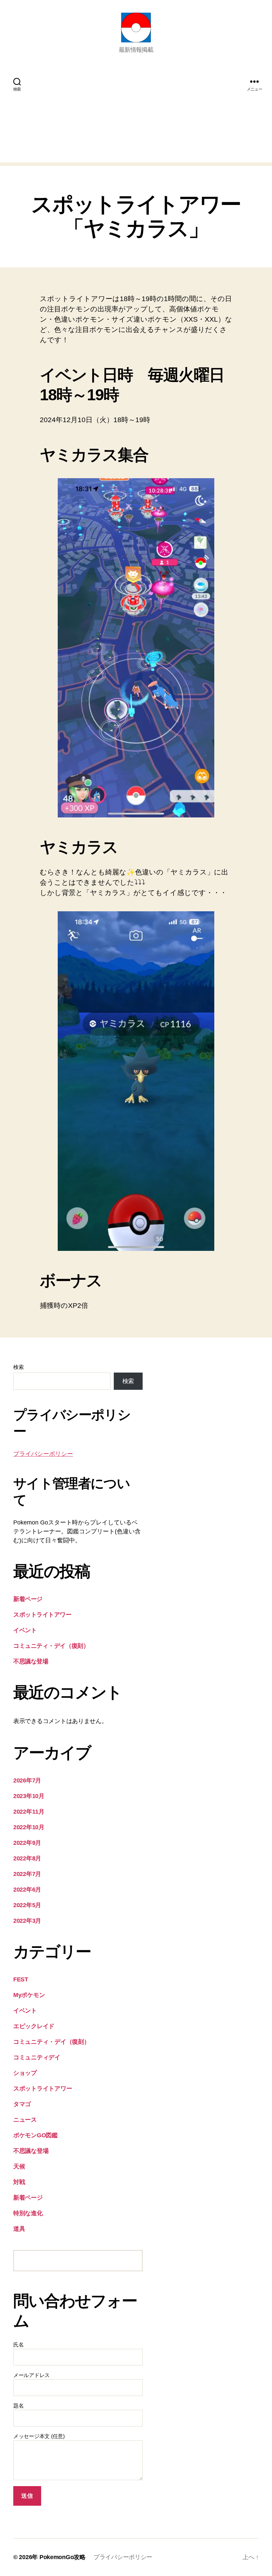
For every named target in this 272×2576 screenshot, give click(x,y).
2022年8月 (27, 1858)
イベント (25, 1630)
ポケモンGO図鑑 (35, 2135)
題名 (18, 2406)
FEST (21, 1979)
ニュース (25, 2120)
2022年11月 (29, 1812)
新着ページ (28, 1599)
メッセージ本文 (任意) (39, 2436)
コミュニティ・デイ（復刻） (51, 1646)
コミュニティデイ (37, 2057)
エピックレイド (34, 2026)
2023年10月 (29, 1796)
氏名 (18, 2345)
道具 (19, 2229)
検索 (18, 1367)
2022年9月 (27, 1843)
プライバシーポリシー (43, 1454)
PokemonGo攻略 (63, 2557)
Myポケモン (29, 1995)
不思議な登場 (31, 1661)
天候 (19, 2166)
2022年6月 (27, 1890)
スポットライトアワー (42, 1615)
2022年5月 (27, 1905)
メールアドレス (32, 2375)
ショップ (25, 2073)
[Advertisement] (136, 116)
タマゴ (22, 2104)
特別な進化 (28, 2213)
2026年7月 (27, 1780)
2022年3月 (27, 1921)
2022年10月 (29, 1827)
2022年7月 (27, 1874)
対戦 (19, 2182)
